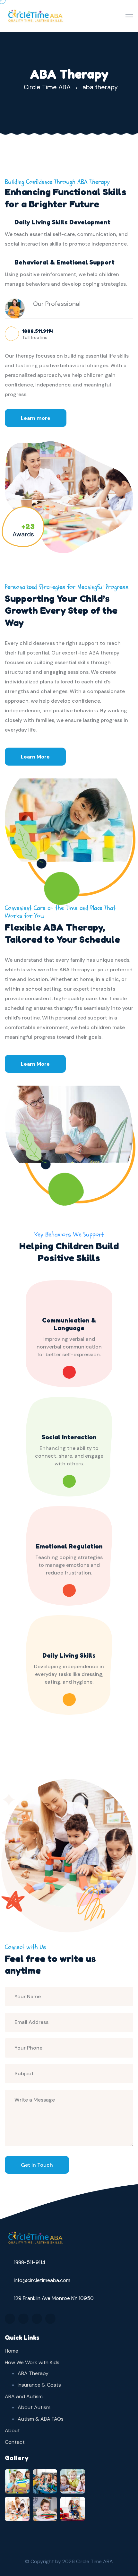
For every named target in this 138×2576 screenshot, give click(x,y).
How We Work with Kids (32, 2362)
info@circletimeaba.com (42, 2280)
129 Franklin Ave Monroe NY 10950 (54, 2298)
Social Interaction (69, 1437)
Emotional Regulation (69, 1546)
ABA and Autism (24, 2396)
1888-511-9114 (30, 2262)
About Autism (34, 2407)
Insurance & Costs (39, 2385)
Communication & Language (69, 1324)
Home (12, 2351)
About (12, 2430)
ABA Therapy (33, 2373)
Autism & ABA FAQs (41, 2419)
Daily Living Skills (69, 1655)
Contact (15, 2442)
